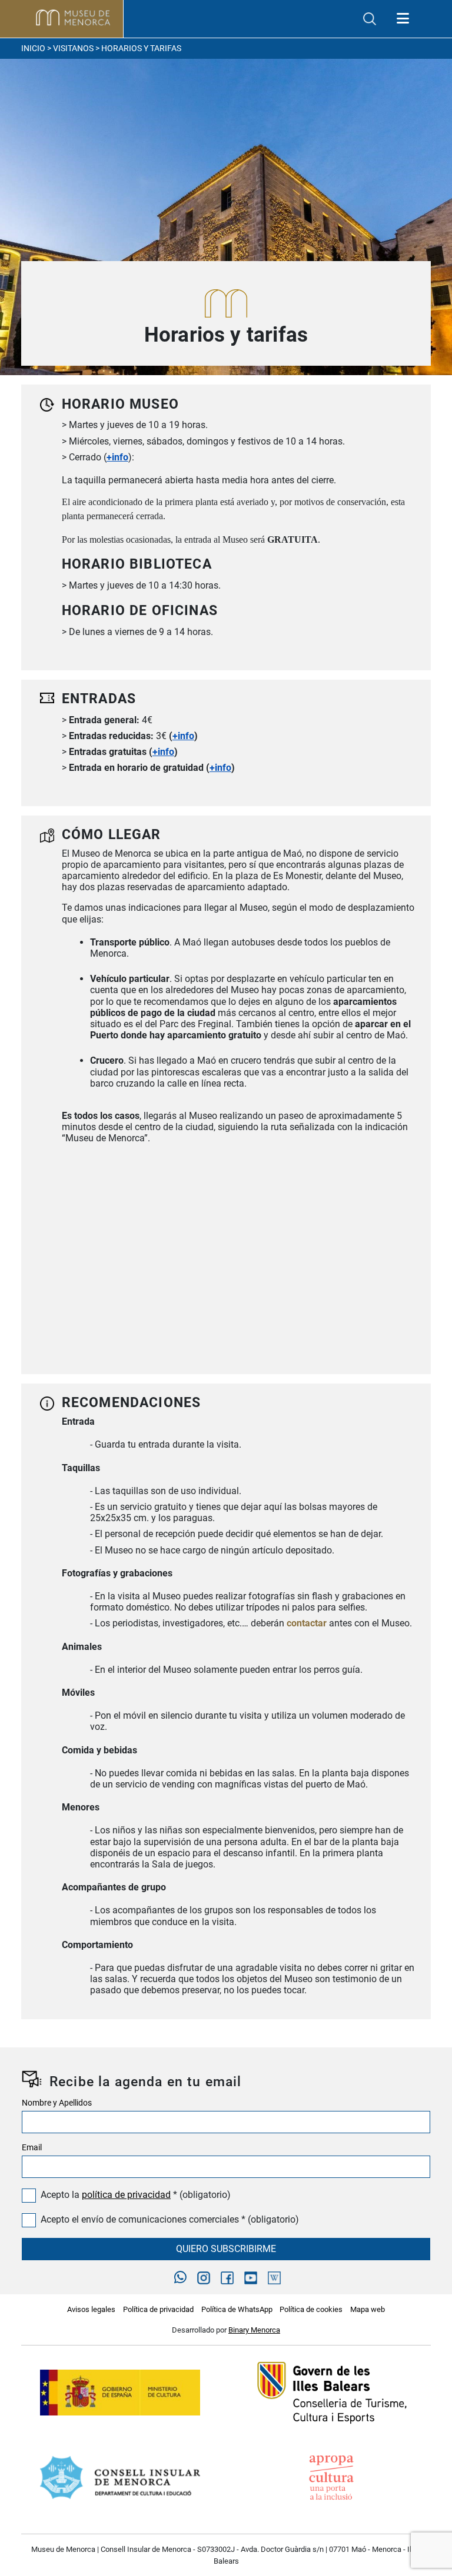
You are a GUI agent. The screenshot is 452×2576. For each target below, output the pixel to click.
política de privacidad (126, 2195)
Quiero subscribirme (226, 2249)
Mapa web (368, 2309)
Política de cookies (311, 2309)
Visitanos (73, 49)
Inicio (33, 49)
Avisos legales (91, 2309)
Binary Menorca (254, 2330)
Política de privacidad (158, 2309)
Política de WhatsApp (237, 2309)
